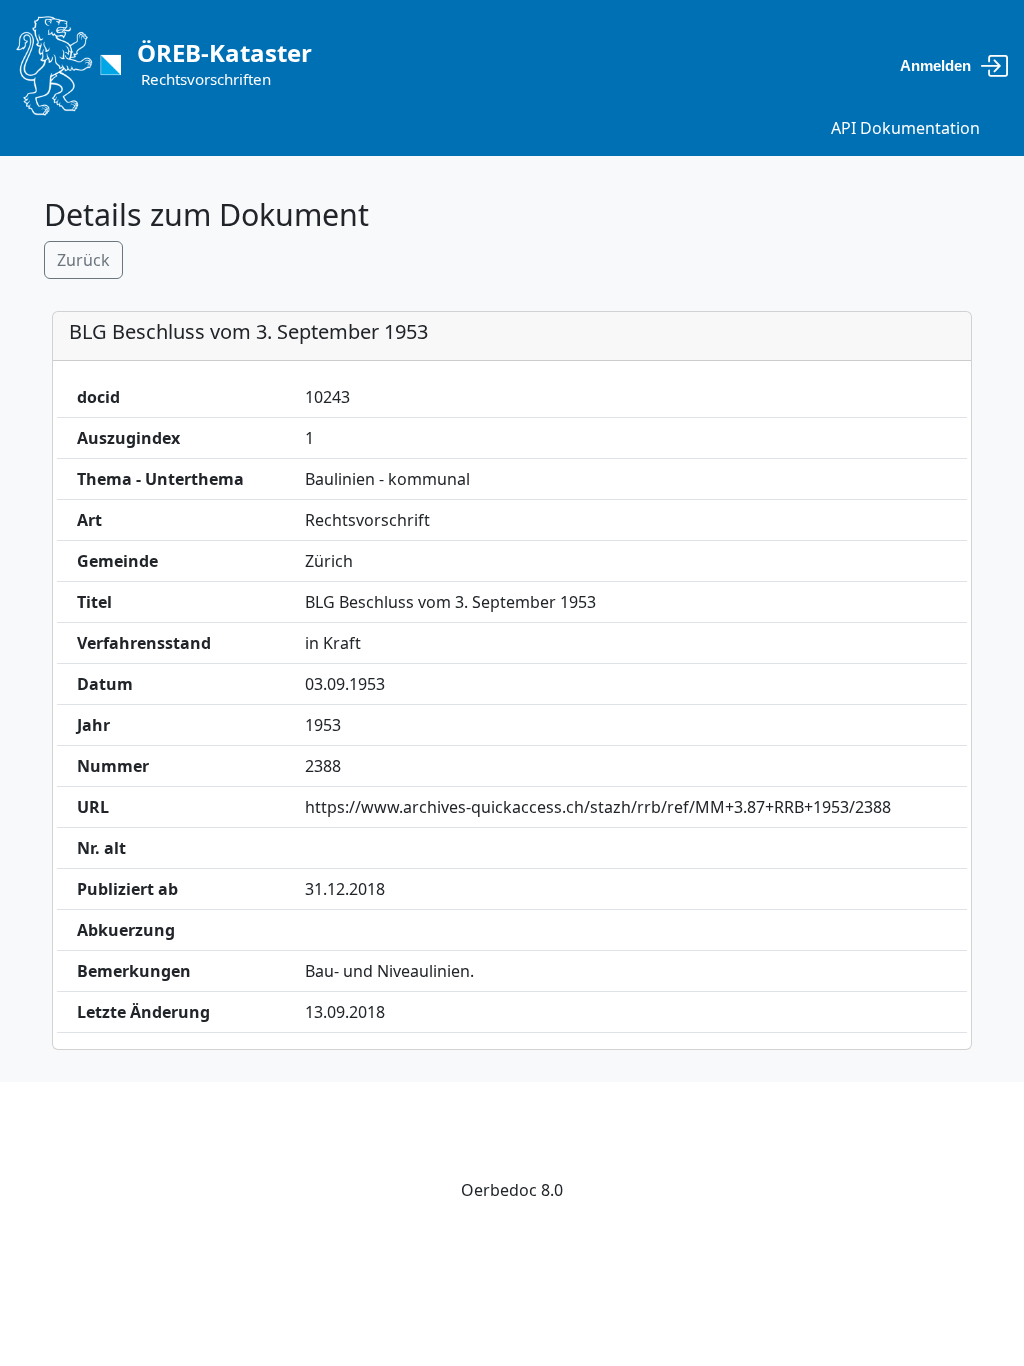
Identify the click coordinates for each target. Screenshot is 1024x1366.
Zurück (83, 260)
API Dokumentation (905, 128)
